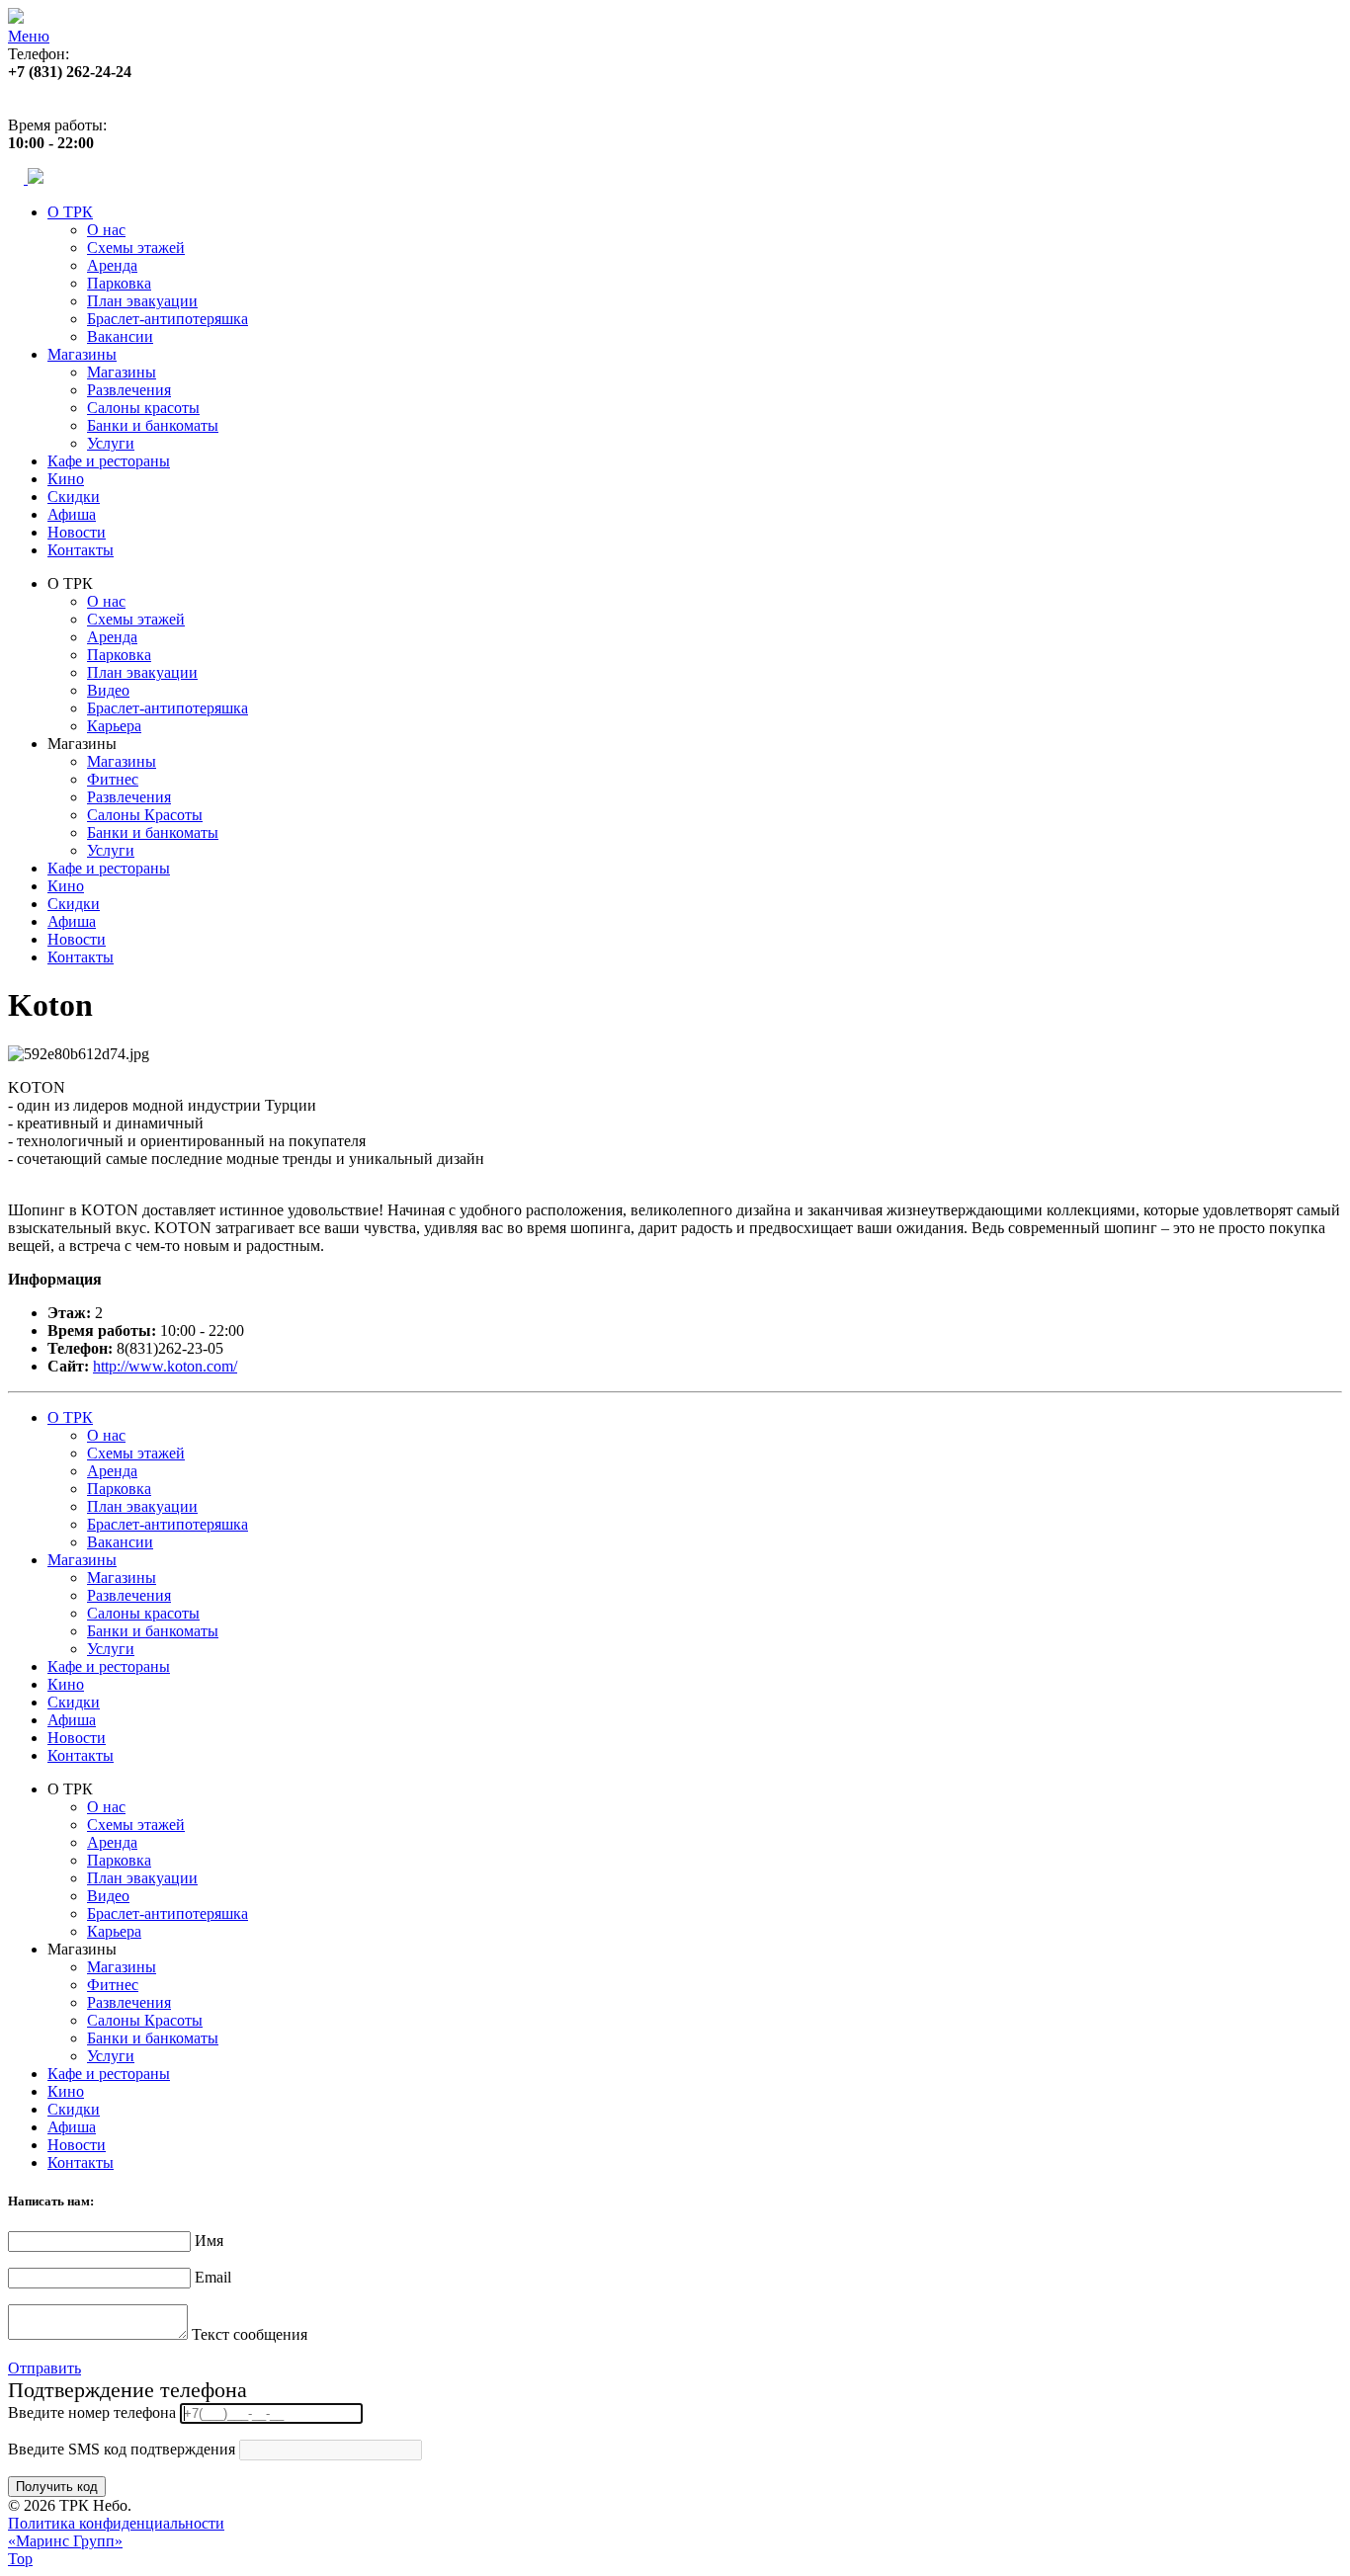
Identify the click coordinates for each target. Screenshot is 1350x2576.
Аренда (112, 265)
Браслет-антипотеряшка (168, 319)
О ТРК (70, 212)
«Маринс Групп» (65, 2541)
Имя (209, 2241)
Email (213, 2277)
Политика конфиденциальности (116, 2523)
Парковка (119, 283)
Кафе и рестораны (109, 461)
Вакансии (120, 336)
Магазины (82, 354)
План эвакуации (142, 301)
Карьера (114, 726)
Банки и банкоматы (153, 425)
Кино (66, 479)
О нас (106, 230)
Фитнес (113, 779)
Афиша (72, 514)
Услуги (111, 443)
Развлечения (129, 390)
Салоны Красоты (145, 815)
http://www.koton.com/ (165, 1366)
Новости (77, 532)
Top (20, 2559)
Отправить (44, 2368)
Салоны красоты (143, 408)
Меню (29, 36)
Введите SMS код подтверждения (122, 2449)
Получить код (57, 2487)
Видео (108, 690)
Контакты (81, 550)
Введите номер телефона (92, 2412)
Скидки (74, 497)
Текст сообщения (250, 2334)
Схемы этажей (136, 248)
